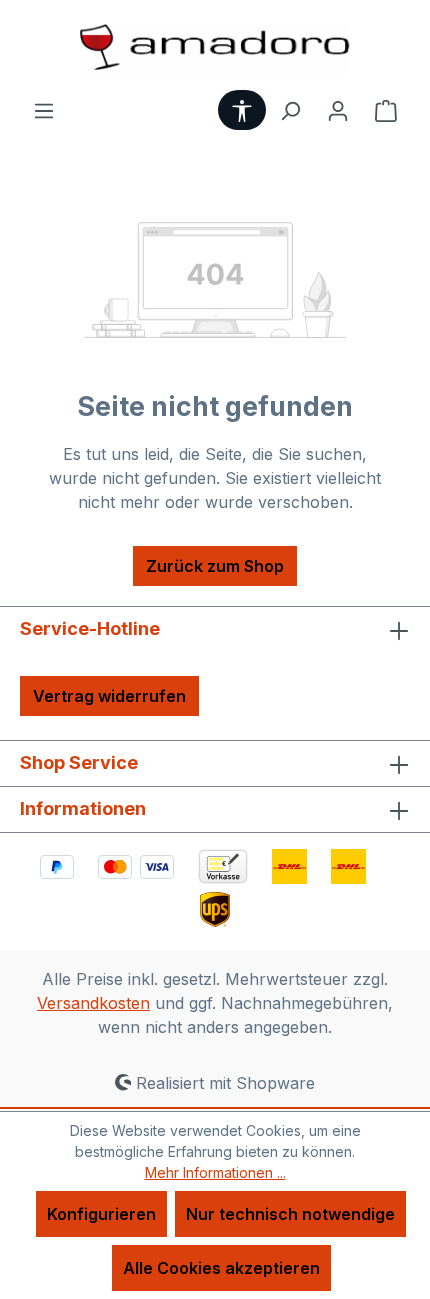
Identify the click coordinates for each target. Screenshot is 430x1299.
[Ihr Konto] (338, 110)
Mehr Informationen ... (215, 1172)
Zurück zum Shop (215, 566)
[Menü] (44, 110)
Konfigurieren (101, 1214)
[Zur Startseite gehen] (215, 49)
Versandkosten (93, 1003)
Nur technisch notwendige (290, 1214)
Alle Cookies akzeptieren (221, 1268)
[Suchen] (290, 110)
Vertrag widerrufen (109, 696)
